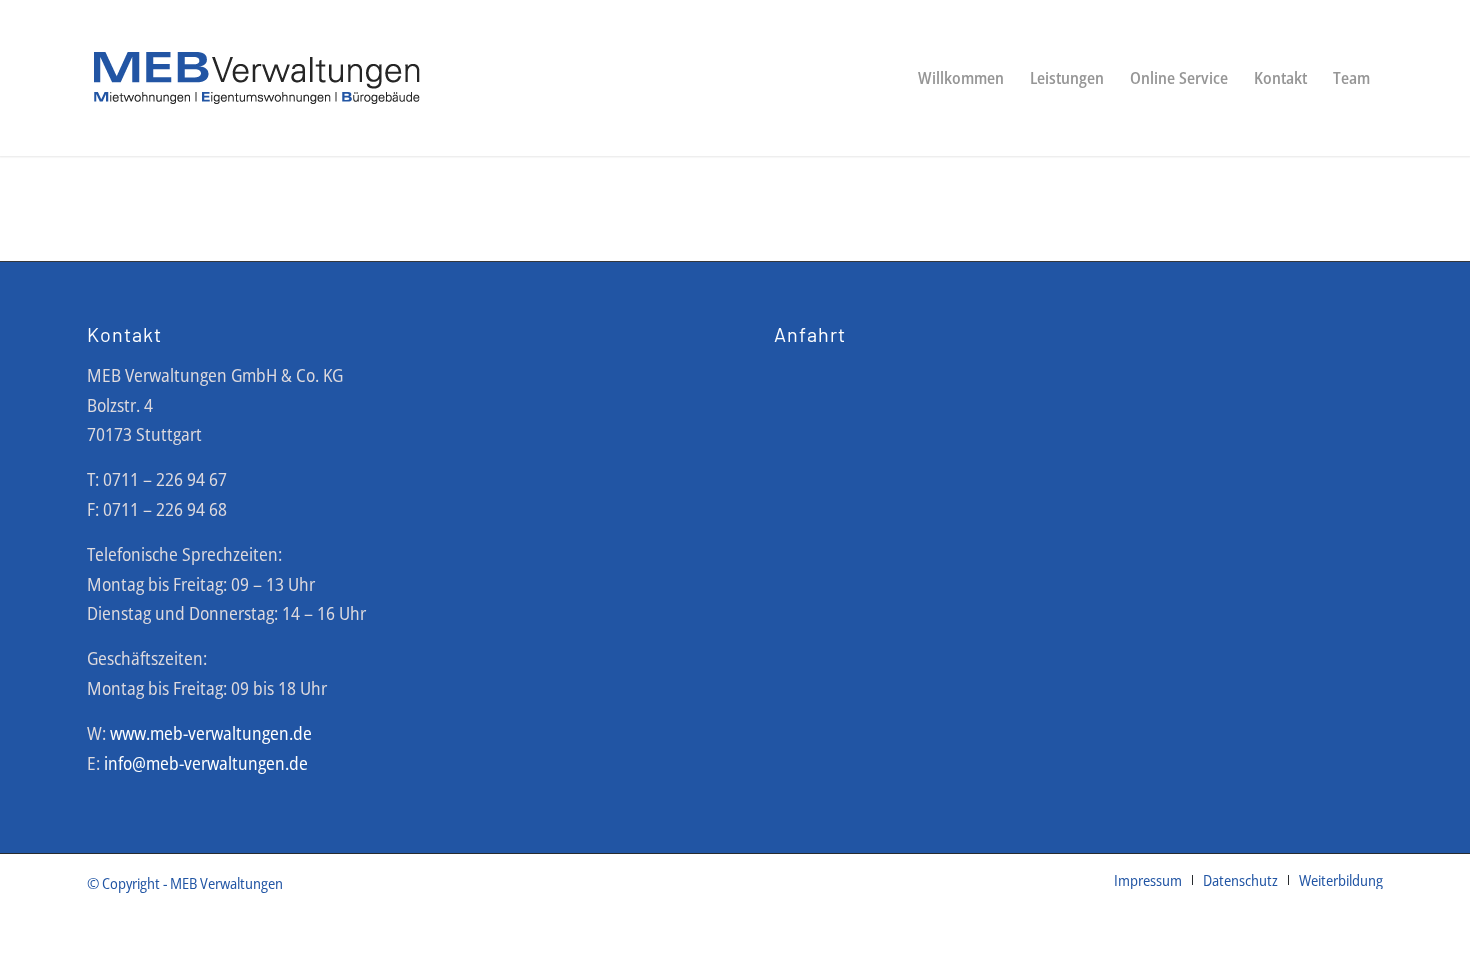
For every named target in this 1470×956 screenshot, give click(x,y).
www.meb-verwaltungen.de (211, 733)
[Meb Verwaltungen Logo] (257, 78)
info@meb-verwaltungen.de (206, 763)
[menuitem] (961, 78)
